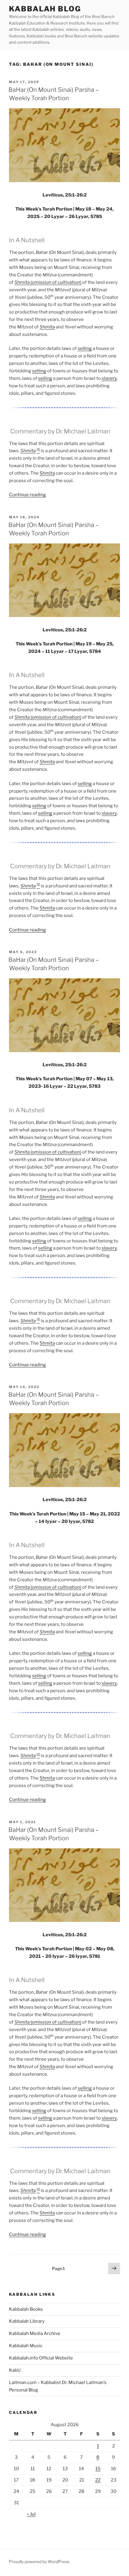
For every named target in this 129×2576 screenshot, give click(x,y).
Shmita (28, 451)
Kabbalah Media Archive (35, 2333)
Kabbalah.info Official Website (41, 2358)
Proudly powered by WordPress (39, 2561)
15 (98, 2469)
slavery (109, 378)
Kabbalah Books (26, 2309)
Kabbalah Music (26, 2346)
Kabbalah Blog (45, 9)
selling (85, 348)
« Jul (31, 2514)
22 (98, 2480)
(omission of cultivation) (48, 282)
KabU (15, 2370)
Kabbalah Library (27, 2321)
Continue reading (27, 495)
